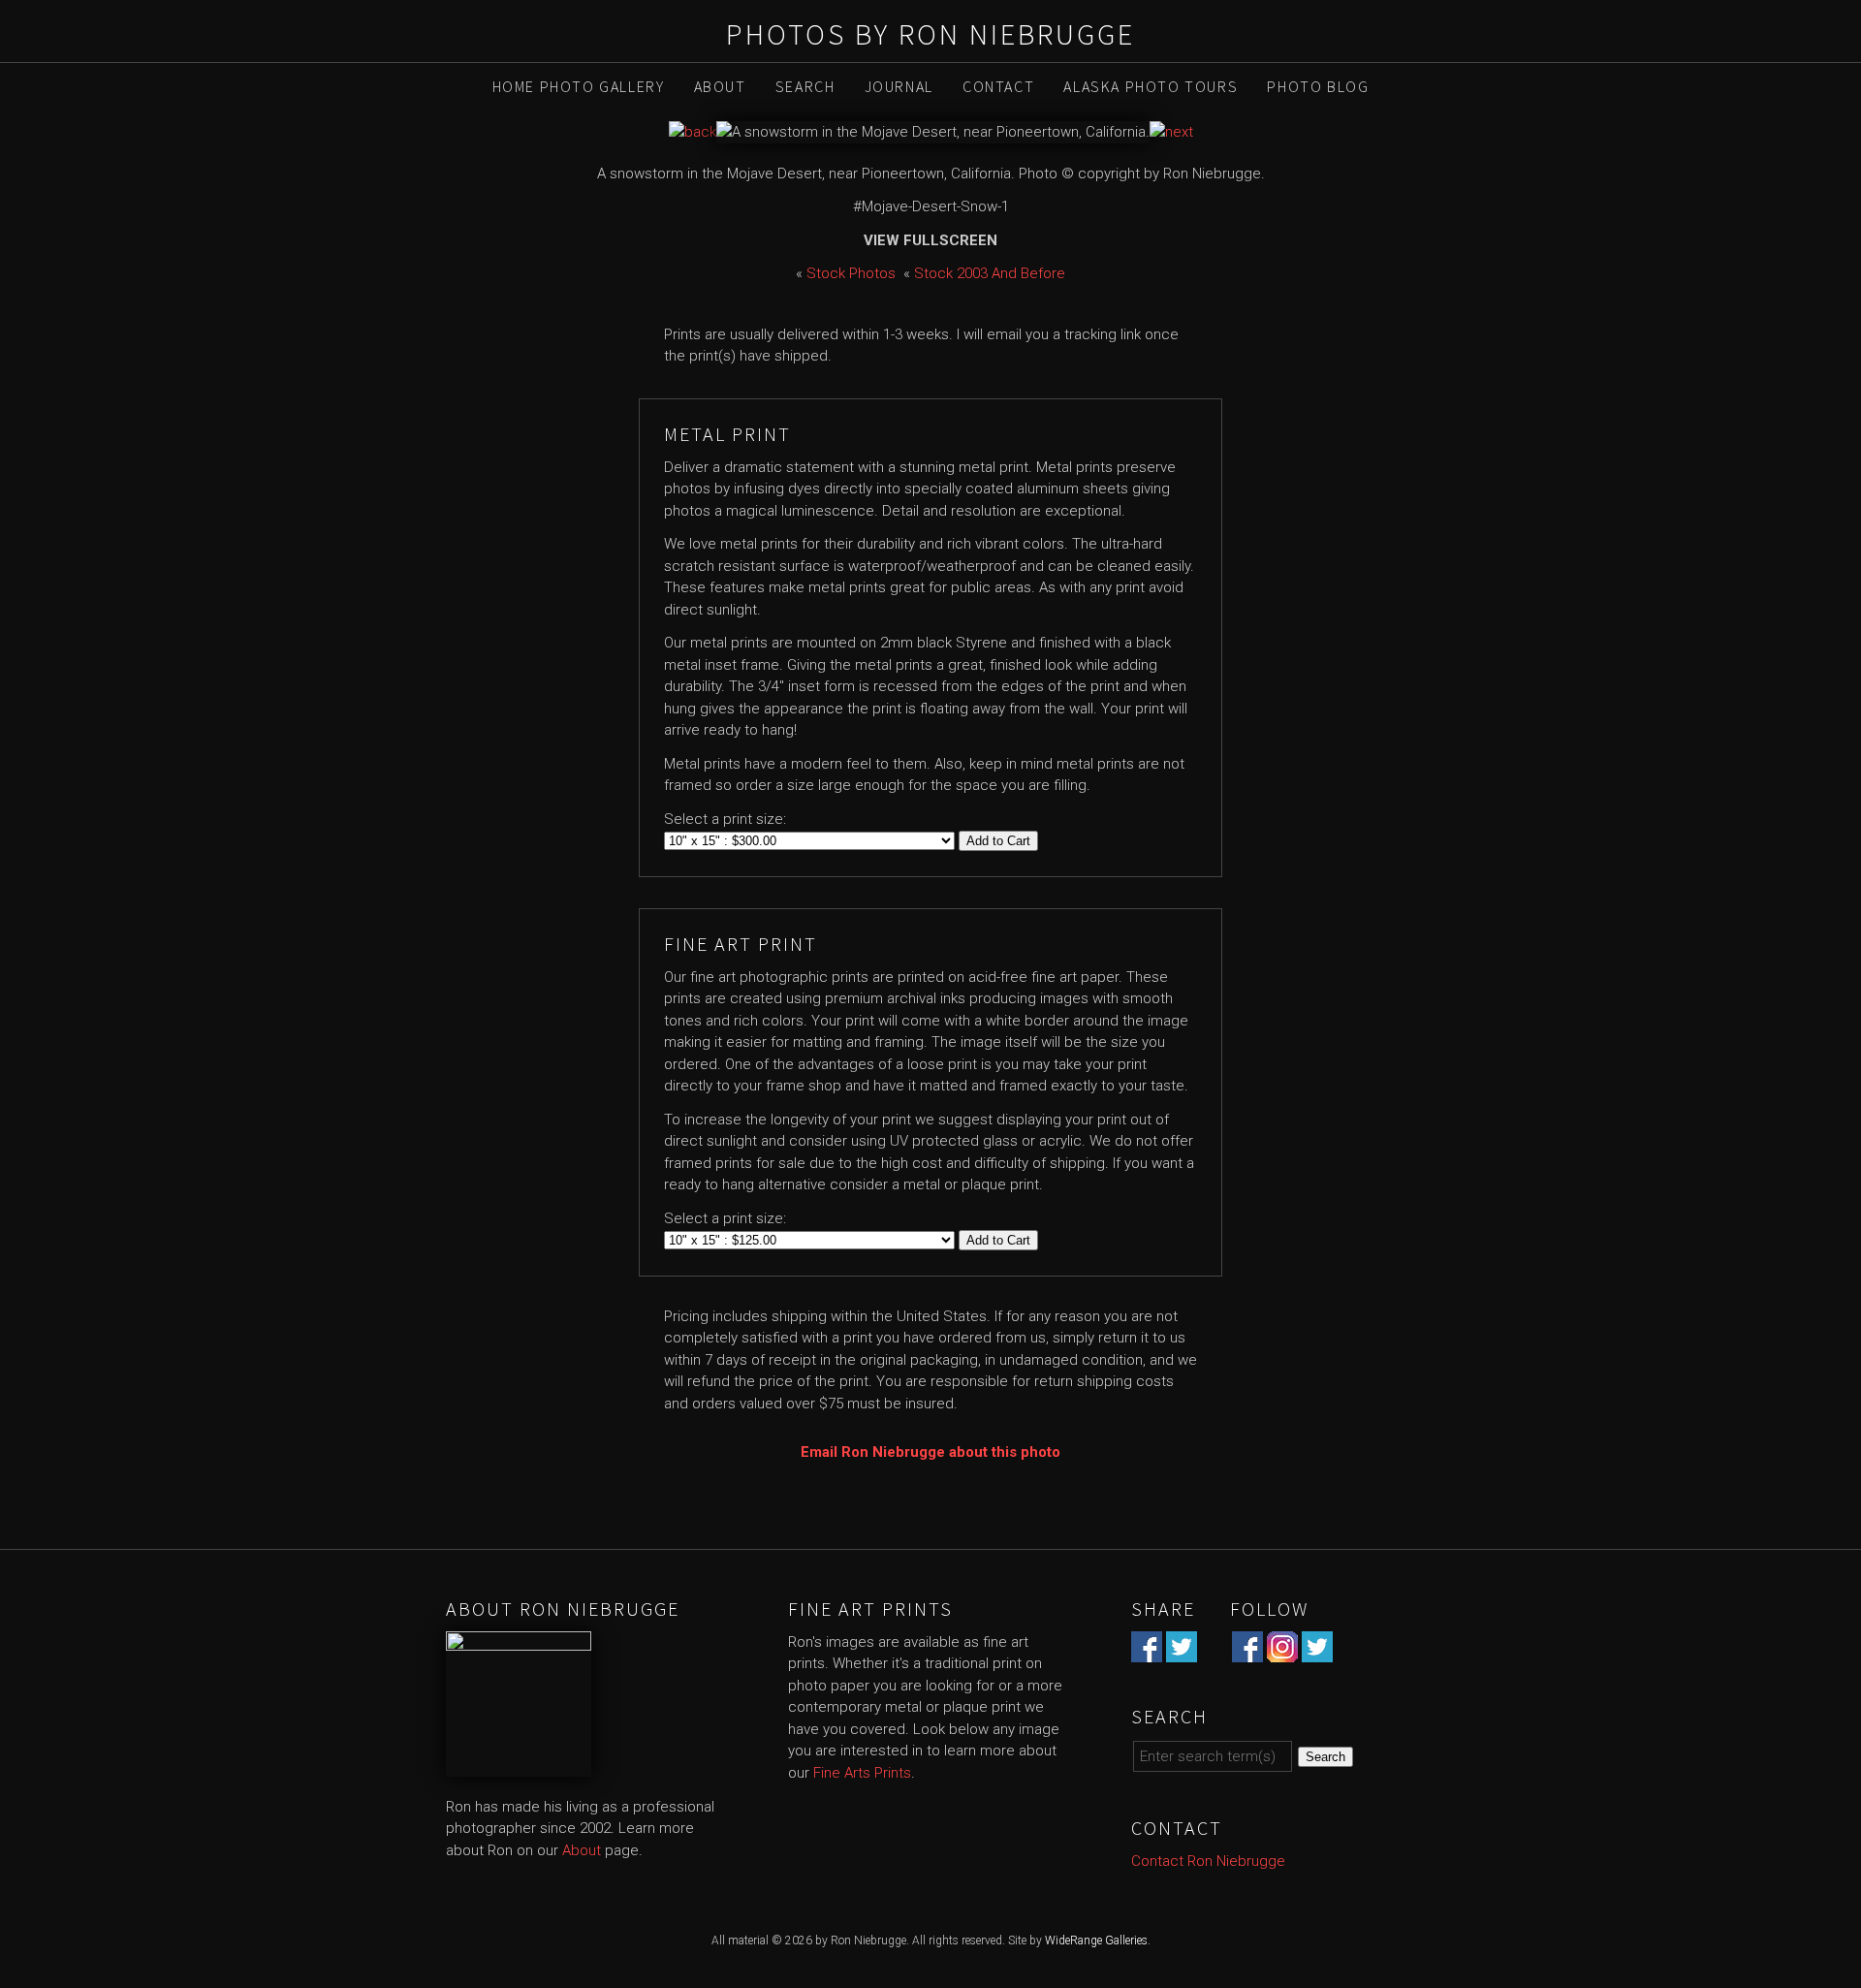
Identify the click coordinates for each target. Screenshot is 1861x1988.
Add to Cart (998, 841)
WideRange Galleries (1096, 1941)
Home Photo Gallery (579, 86)
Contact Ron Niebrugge (1208, 1861)
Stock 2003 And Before (990, 273)
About (720, 86)
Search (805, 86)
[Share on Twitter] (1182, 1651)
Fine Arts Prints (862, 1773)
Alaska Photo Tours (1151, 86)
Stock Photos (851, 273)
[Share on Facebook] (1147, 1651)
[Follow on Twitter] (1317, 1651)
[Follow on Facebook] (1247, 1651)
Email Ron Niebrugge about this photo (930, 1452)
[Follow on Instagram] (1282, 1651)
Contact (998, 86)
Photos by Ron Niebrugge (930, 34)
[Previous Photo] (693, 132)
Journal (899, 86)
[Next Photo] (1171, 132)
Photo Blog (1318, 86)
